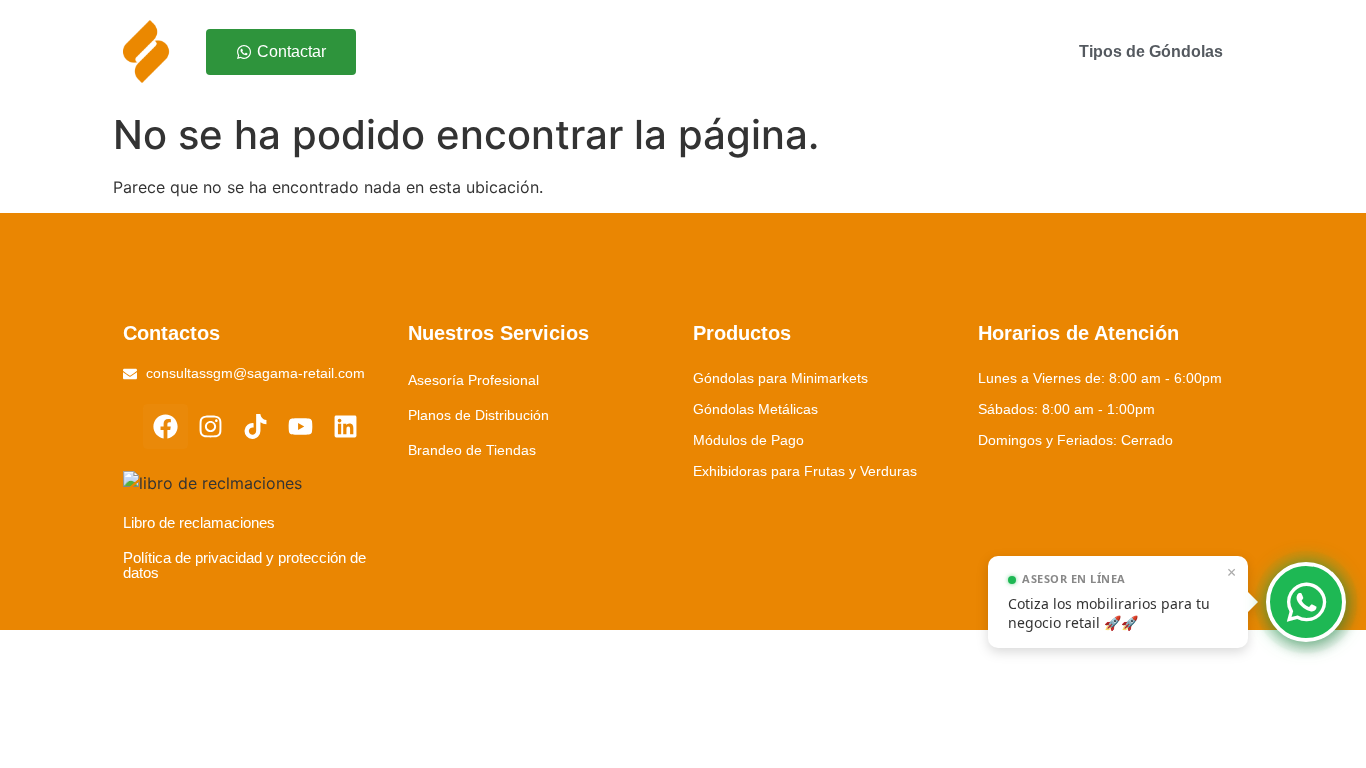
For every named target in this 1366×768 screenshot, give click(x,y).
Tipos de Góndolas (1151, 51)
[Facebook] (165, 426)
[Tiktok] (255, 426)
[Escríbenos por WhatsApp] (1306, 602)
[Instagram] (210, 426)
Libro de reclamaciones (199, 522)
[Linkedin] (345, 426)
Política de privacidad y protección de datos (244, 565)
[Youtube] (300, 426)
